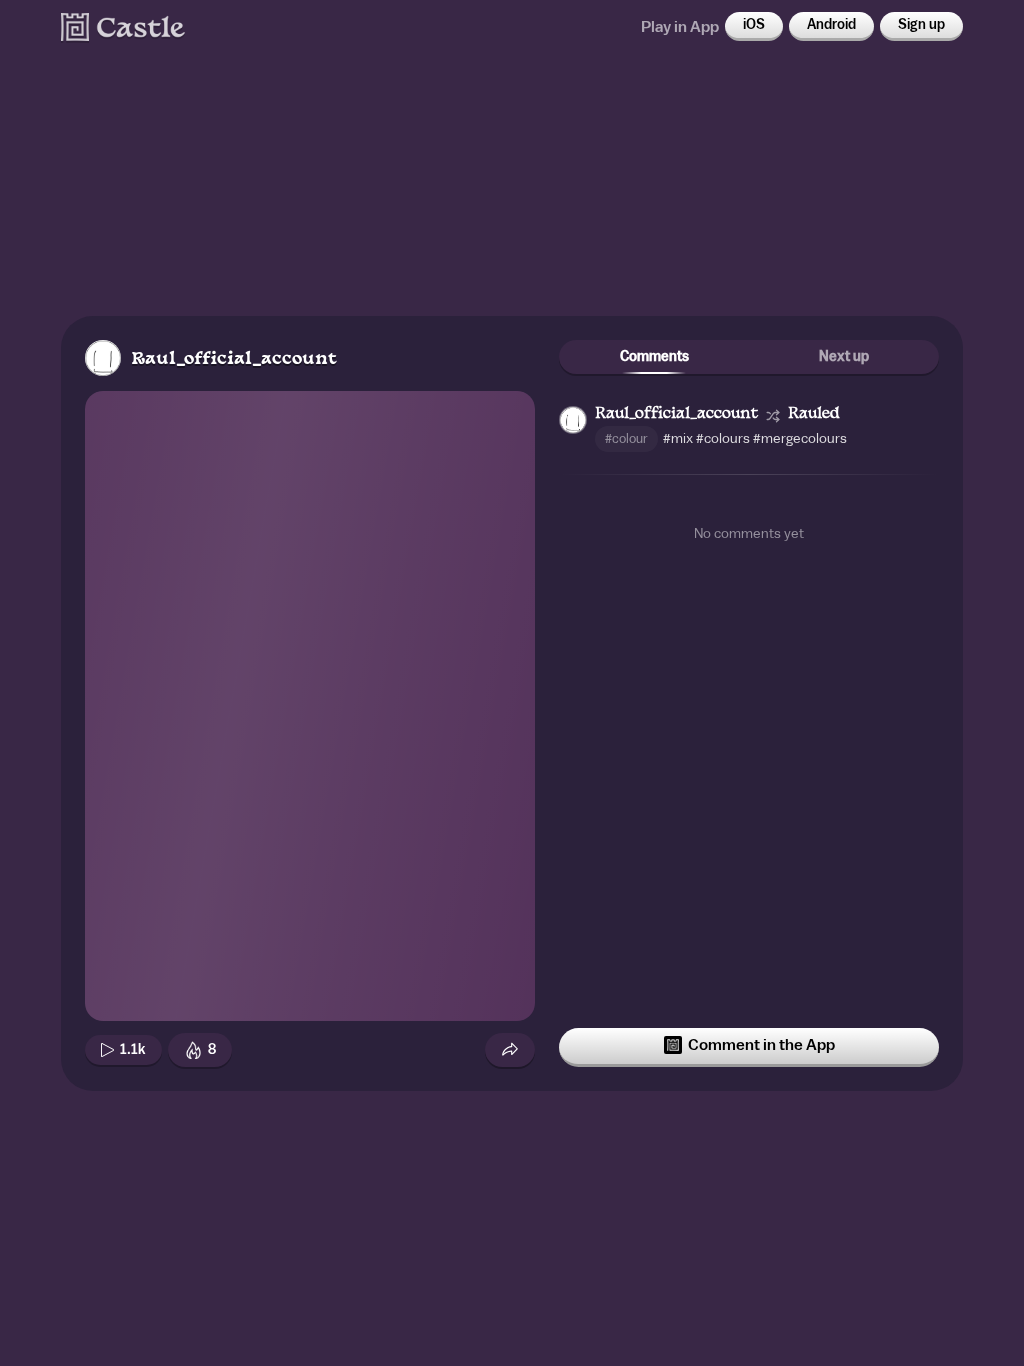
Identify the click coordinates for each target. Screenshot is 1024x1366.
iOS (754, 25)
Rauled (814, 414)
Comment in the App (761, 1045)
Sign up (921, 25)
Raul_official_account (234, 359)
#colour (626, 438)
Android (831, 25)
